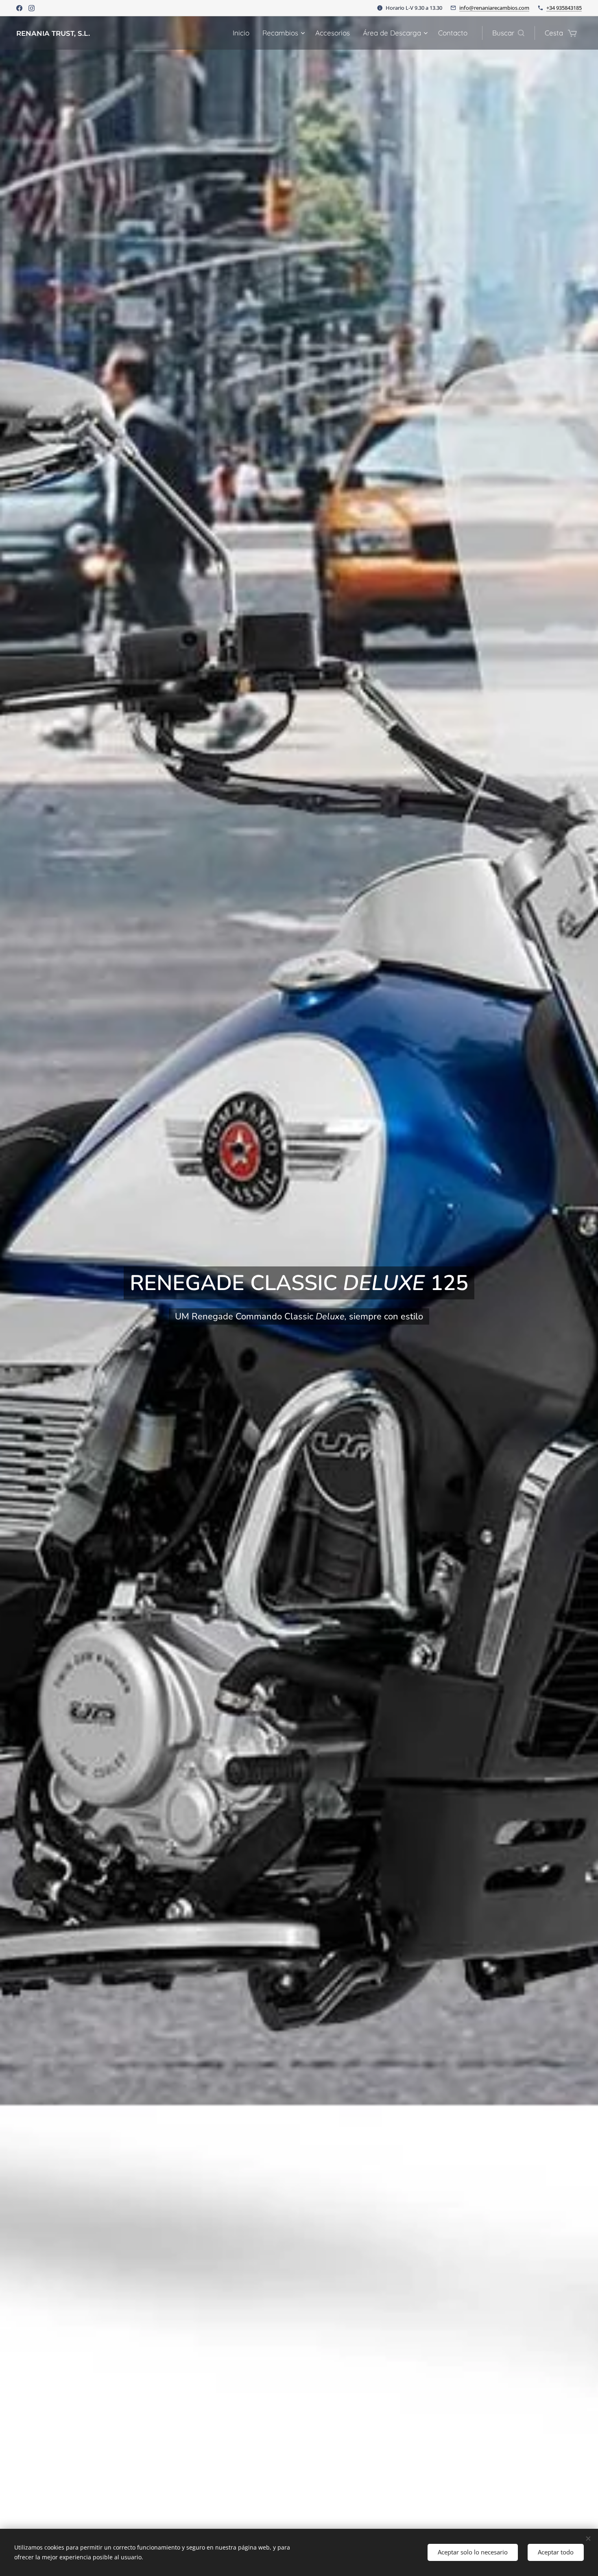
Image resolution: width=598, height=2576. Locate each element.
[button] (508, 33)
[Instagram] (32, 8)
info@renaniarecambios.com (494, 8)
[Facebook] (19, 8)
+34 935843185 (564, 8)
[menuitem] (243, 33)
